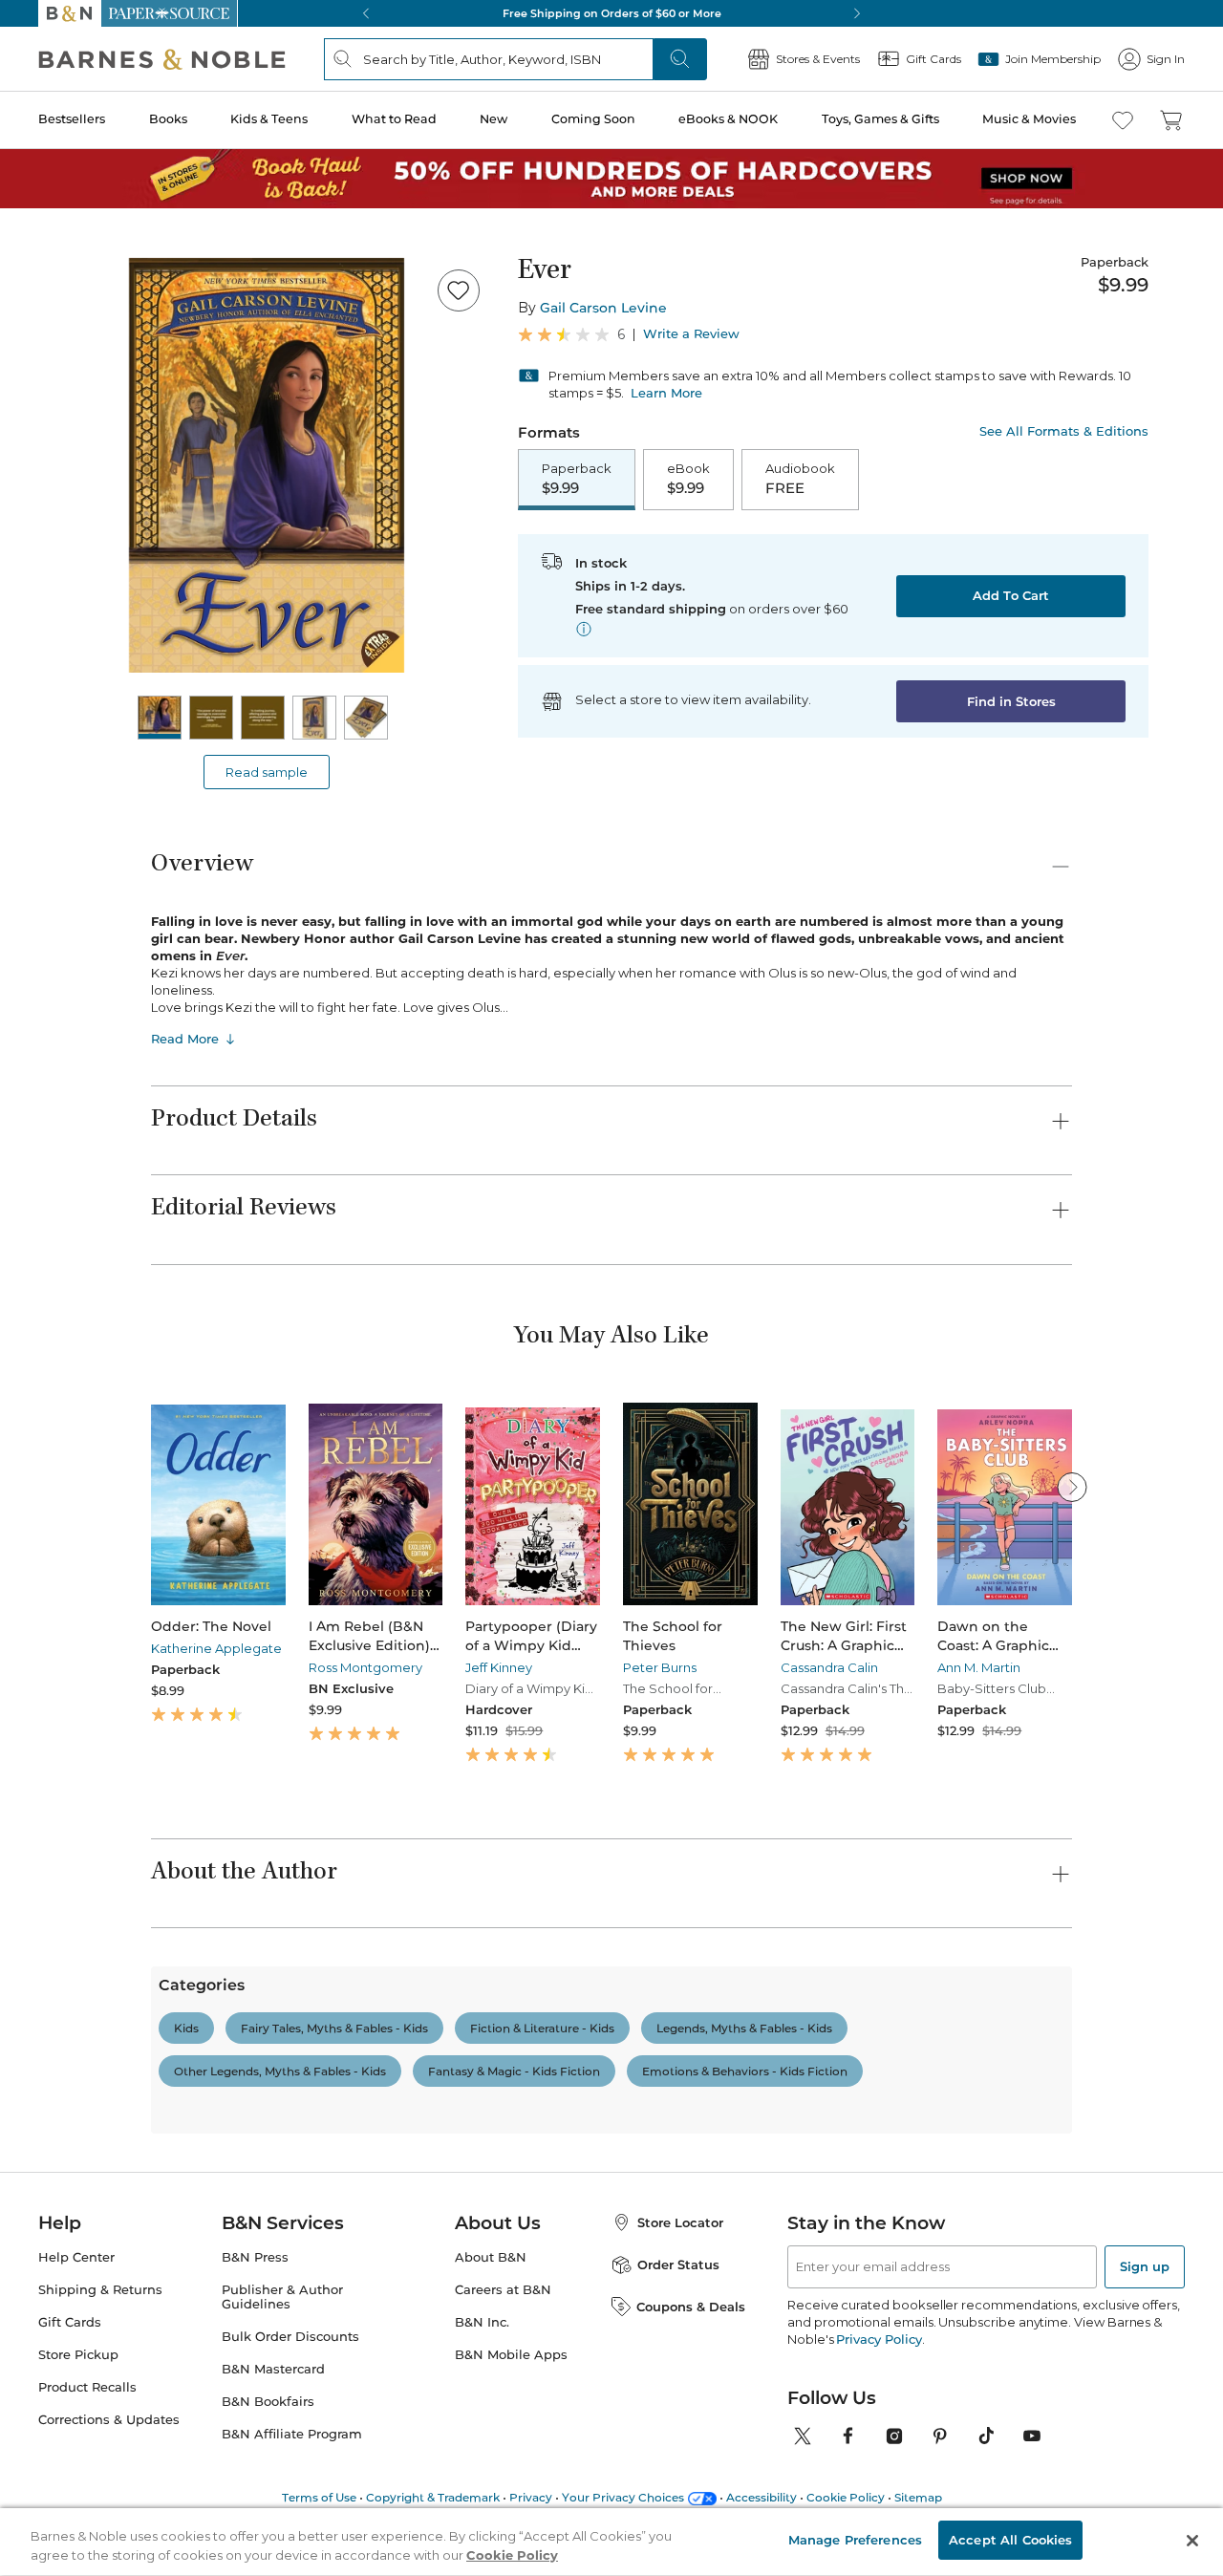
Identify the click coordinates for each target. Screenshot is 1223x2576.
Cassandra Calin (829, 1667)
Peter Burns (660, 1667)
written (590, 2461)
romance (406, 2461)
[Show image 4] (314, 718)
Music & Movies (1029, 119)
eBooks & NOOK (728, 119)
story (332, 2461)
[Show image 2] (211, 718)
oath (710, 2461)
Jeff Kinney (499, 1667)
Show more (788, 2469)
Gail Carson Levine (603, 308)
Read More (185, 1039)
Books (168, 119)
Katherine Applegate (216, 1648)
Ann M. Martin (979, 1667)
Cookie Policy (512, 2555)
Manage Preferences (855, 2540)
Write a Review (691, 334)
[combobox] (411, 2371)
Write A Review (885, 2164)
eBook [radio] (688, 479)
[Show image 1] (160, 718)
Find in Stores (1011, 701)
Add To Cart (1011, 595)
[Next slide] (1072, 1487)
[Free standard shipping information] (584, 629)
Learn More (666, 393)
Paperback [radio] (577, 479)
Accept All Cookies (1010, 2540)
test (654, 2461)
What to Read (394, 119)
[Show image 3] (263, 718)
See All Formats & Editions (1064, 431)
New (493, 119)
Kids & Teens (269, 119)
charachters (501, 2461)
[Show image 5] (366, 718)
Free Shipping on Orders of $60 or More (612, 13)
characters (254, 2461)
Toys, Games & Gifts (880, 119)
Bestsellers (72, 119)
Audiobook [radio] (800, 479)
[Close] (1192, 2541)
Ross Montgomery (365, 1667)
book (176, 2461)
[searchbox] (218, 2370)
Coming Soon (593, 119)
